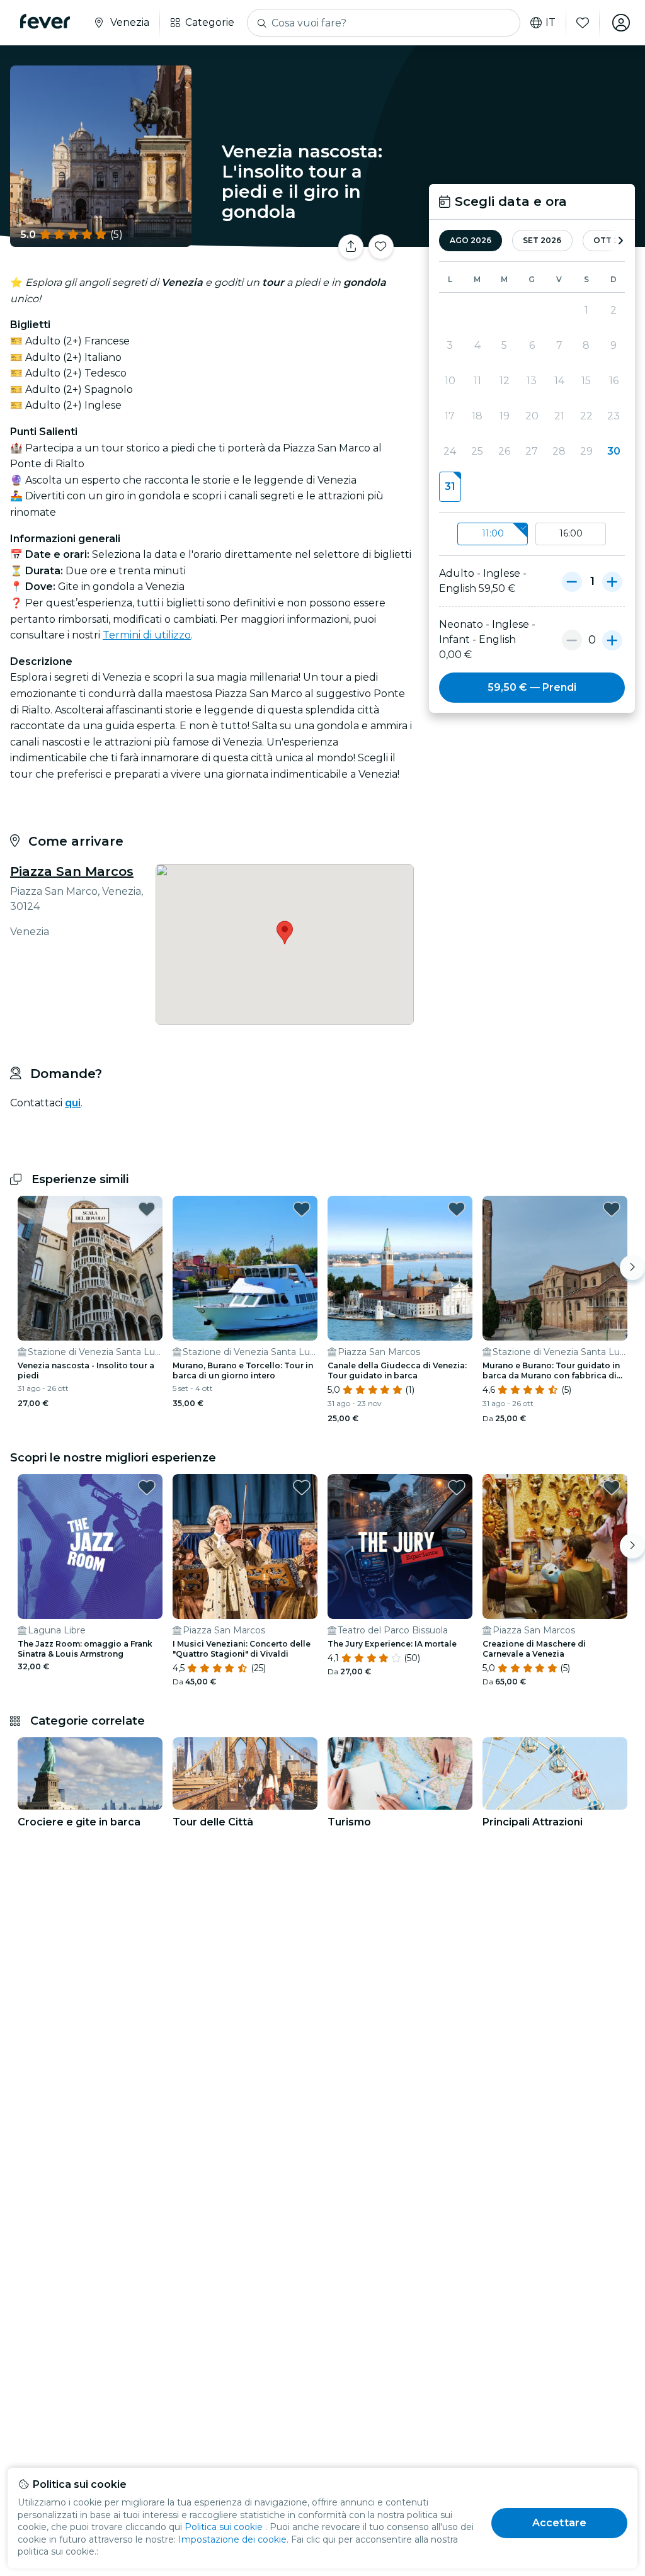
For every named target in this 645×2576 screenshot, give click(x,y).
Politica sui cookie (224, 2527)
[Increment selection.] (612, 581)
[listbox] (532, 534)
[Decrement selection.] (572, 581)
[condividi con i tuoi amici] (351, 247)
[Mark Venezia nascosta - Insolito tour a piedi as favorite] (147, 1209)
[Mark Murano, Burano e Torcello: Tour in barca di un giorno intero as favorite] (302, 1209)
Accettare (559, 2523)
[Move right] (632, 1268)
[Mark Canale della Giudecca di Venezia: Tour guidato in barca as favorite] (457, 1209)
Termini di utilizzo (147, 635)
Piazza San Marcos (72, 871)
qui (73, 1103)
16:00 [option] (571, 533)
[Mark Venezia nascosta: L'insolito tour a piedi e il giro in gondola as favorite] (381, 247)
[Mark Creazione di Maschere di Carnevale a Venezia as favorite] (612, 1487)
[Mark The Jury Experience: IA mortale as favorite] (457, 1487)
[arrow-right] (620, 241)
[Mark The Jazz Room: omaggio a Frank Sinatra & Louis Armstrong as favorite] (147, 1487)
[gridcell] (450, 487)
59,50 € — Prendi (532, 687)
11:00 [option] (493, 533)
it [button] (551, 23)
